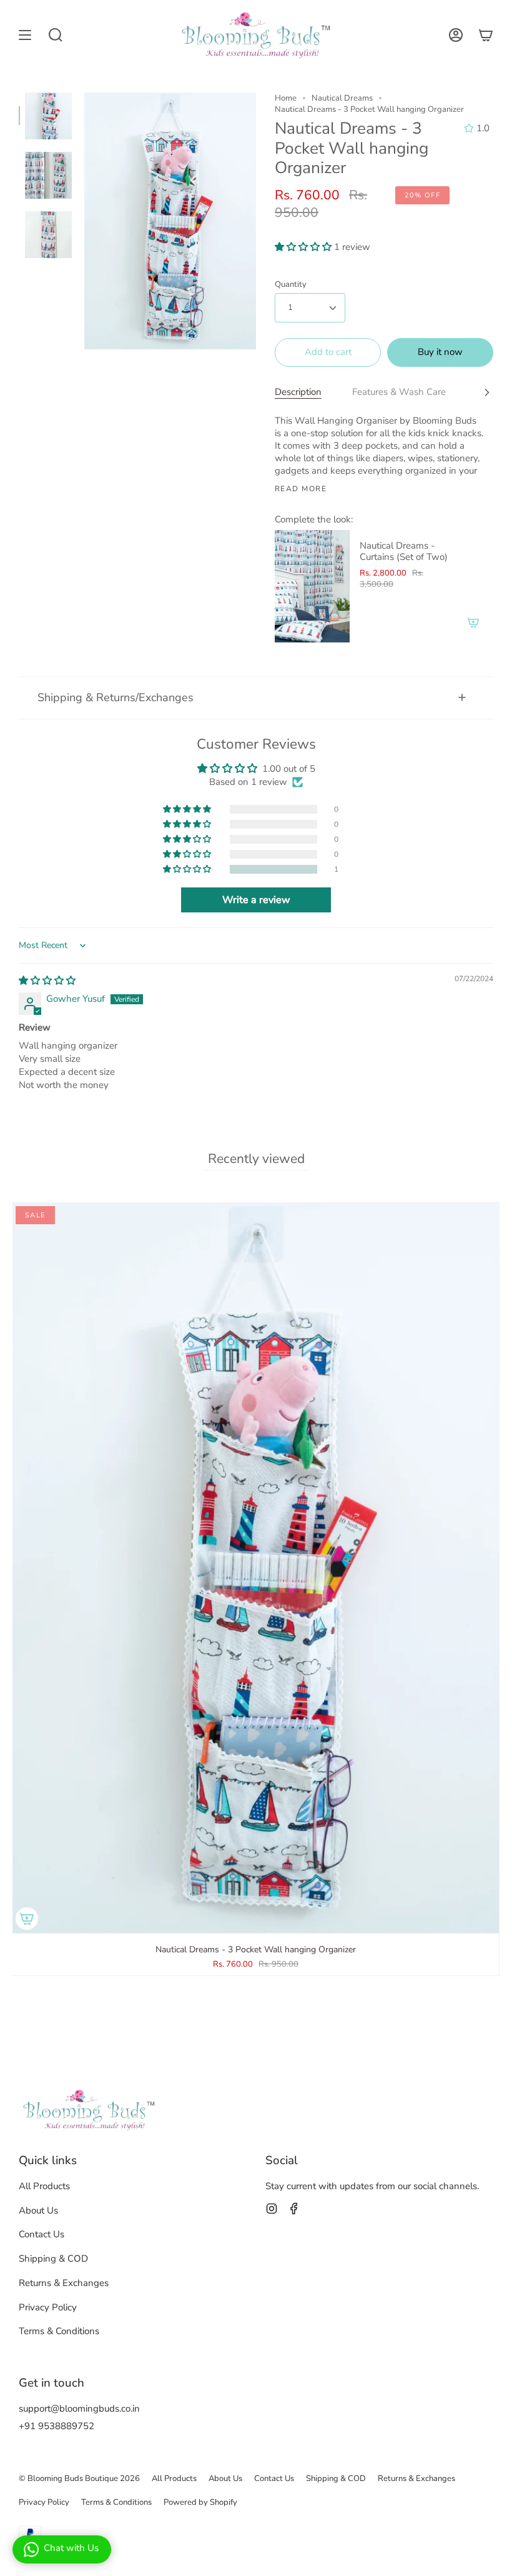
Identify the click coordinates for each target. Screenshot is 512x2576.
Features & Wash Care (399, 392)
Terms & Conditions (59, 2331)
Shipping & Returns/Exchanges (116, 697)
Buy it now (440, 352)
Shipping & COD (53, 2259)
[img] (47, 981)
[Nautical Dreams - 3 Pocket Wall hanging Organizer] (48, 116)
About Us (38, 2210)
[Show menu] (25, 35)
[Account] (456, 35)
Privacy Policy (48, 2307)
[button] (304, 247)
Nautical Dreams (342, 98)
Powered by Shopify (200, 2502)
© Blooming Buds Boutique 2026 (79, 2479)
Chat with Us (71, 2548)
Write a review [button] (256, 900)
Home (286, 98)
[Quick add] (27, 1919)
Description (298, 392)
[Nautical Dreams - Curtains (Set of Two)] (312, 586)
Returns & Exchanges (64, 2283)
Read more (301, 489)
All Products (44, 2186)
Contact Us (42, 2234)
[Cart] (486, 35)
